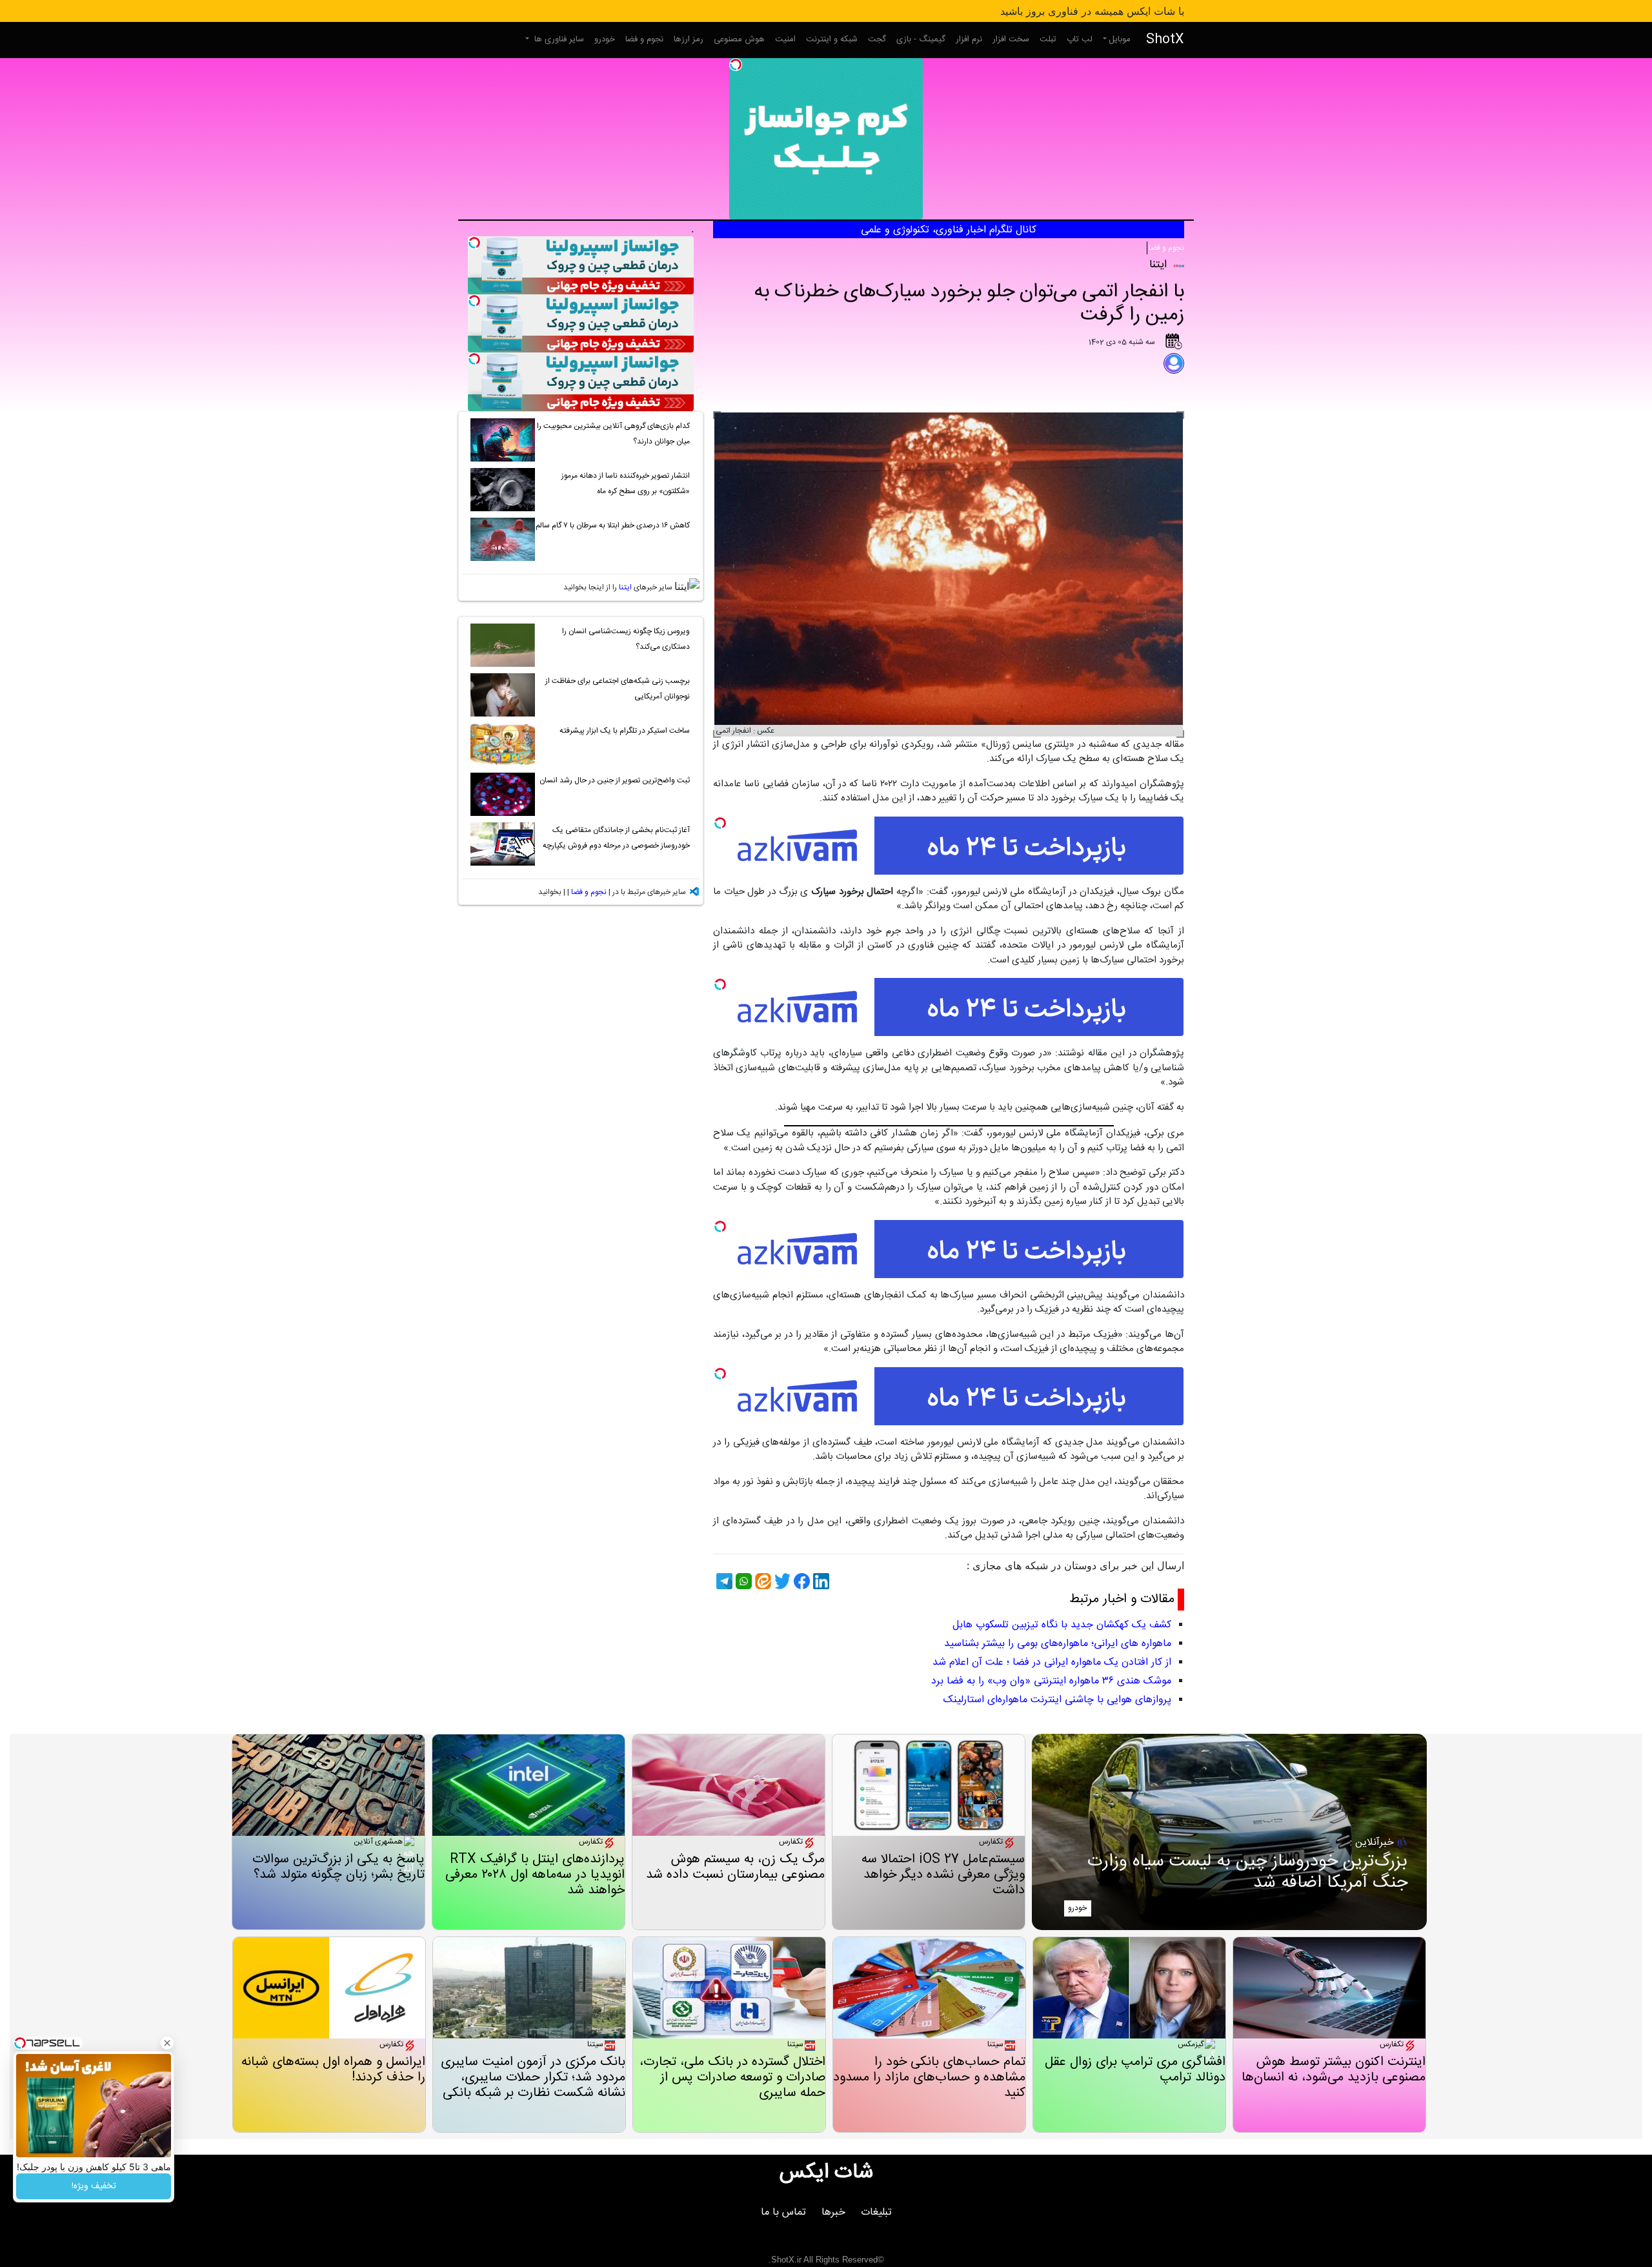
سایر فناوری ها (558, 39)
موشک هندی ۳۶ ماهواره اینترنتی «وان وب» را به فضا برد (1051, 1681)
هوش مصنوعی (739, 39)
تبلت (1048, 39)
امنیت (785, 39)
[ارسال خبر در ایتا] (761, 1581)
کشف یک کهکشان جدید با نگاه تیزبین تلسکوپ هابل (1062, 1625)
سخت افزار (1011, 39)
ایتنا (625, 587)
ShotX (1165, 40)
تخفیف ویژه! (94, 2186)
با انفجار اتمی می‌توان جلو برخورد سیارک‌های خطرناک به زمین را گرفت (969, 304)
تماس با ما (783, 2212)
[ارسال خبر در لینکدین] (820, 1581)
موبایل (1120, 39)
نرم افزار (969, 39)
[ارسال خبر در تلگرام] (723, 1581)
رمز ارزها (689, 39)
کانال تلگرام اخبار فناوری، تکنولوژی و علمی (949, 230)
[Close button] (167, 2043)
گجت (877, 39)
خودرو (605, 39)
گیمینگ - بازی (921, 39)
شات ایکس (826, 2173)
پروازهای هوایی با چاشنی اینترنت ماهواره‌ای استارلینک (1057, 1700)
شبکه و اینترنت (832, 39)
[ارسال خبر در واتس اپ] (742, 1581)
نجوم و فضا (644, 39)
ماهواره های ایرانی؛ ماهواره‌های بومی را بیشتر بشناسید (1058, 1644)
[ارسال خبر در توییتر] (781, 1581)
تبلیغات (876, 2212)
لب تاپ (1080, 39)
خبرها (833, 2212)
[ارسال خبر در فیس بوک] (800, 1581)
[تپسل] (736, 65)
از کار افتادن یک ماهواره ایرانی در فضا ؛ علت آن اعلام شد (1052, 1662)
